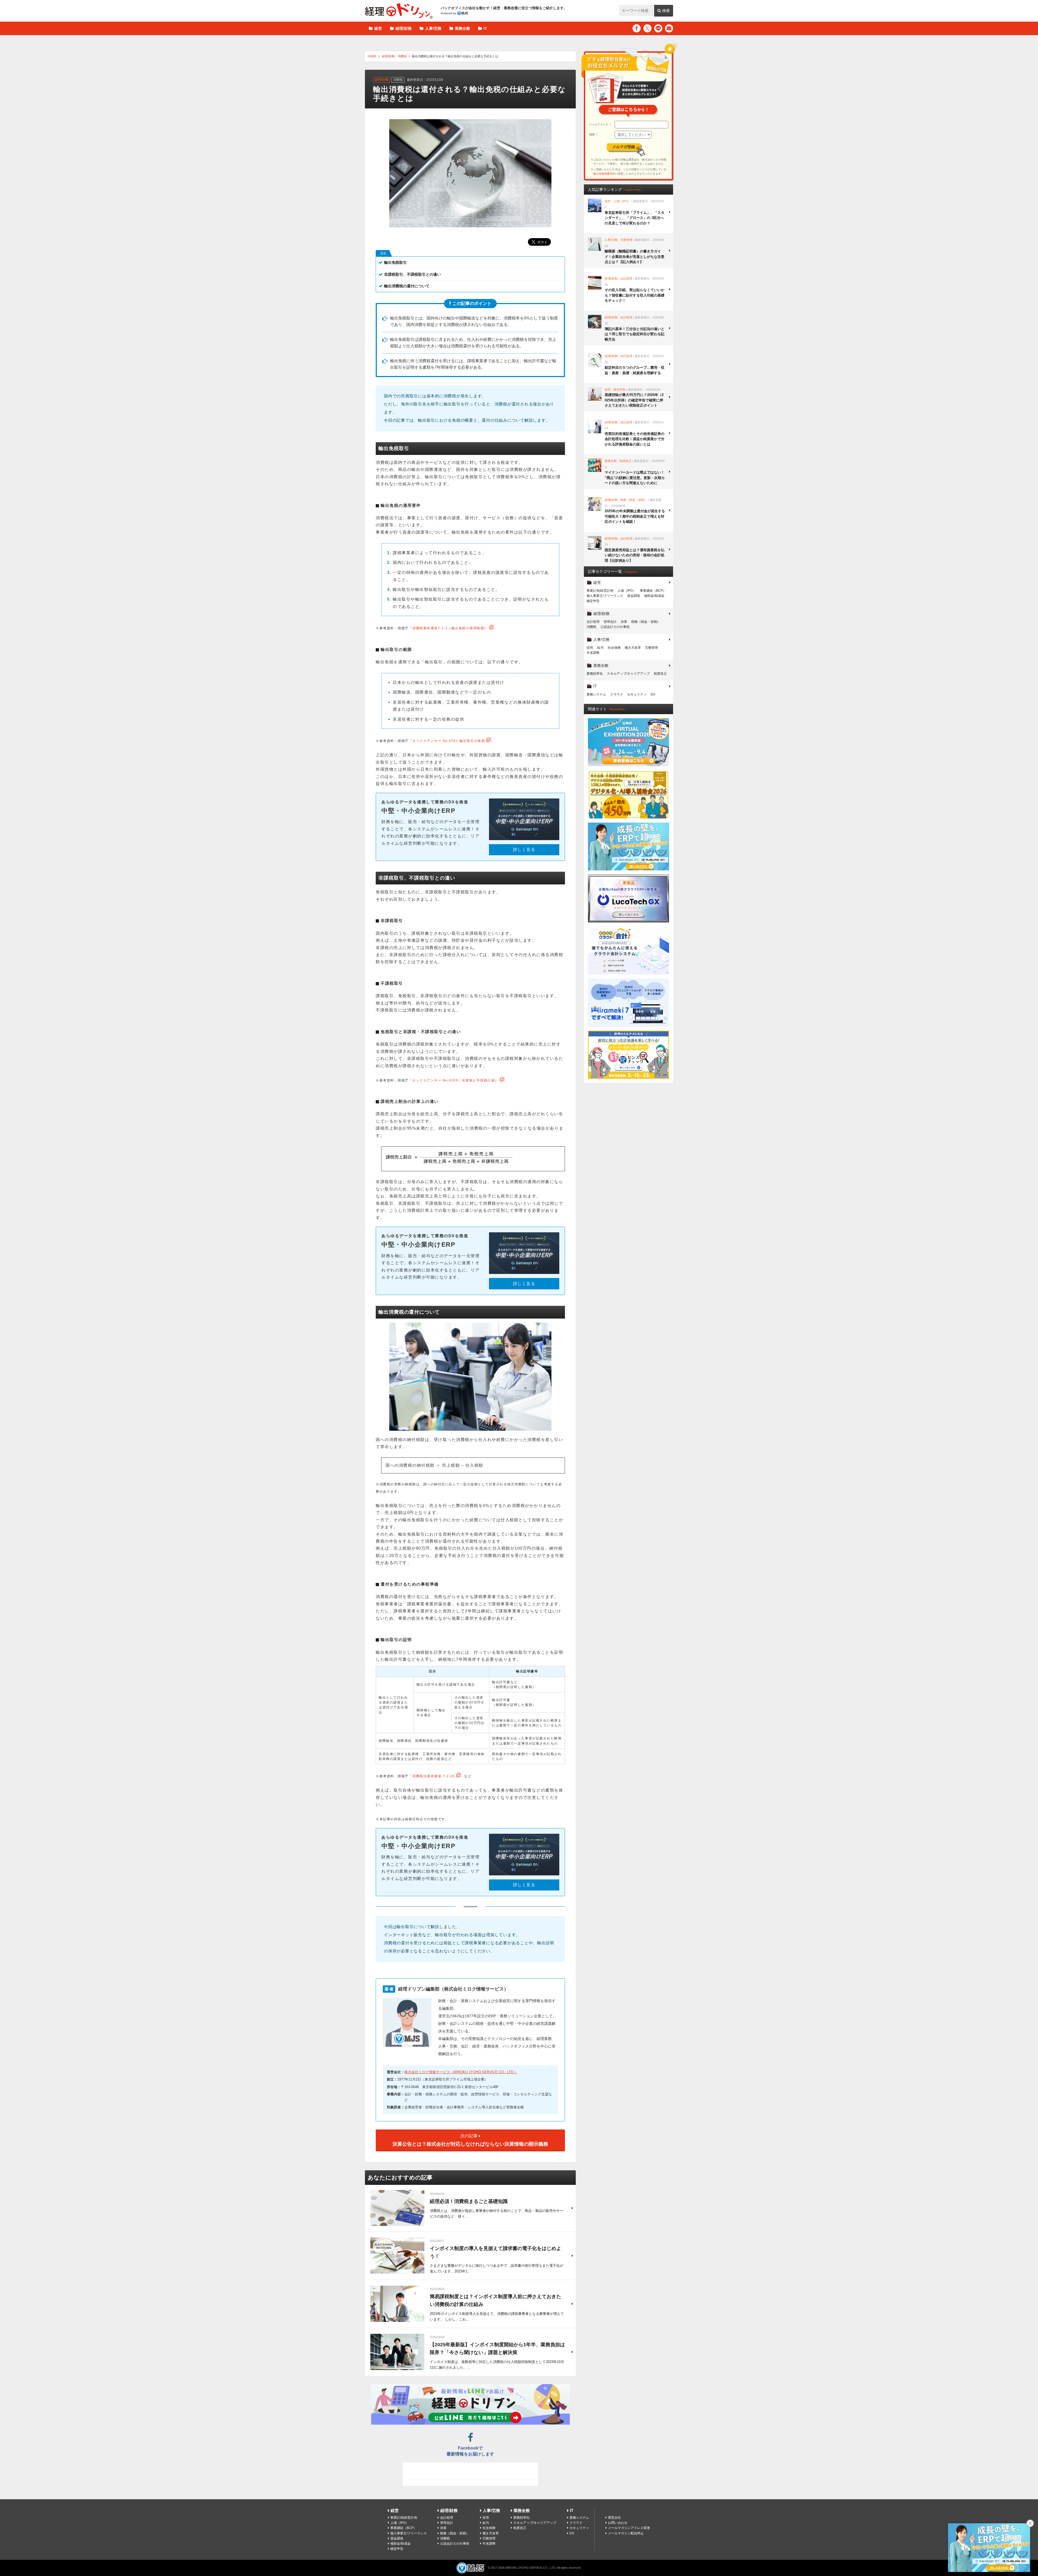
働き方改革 (633, 648)
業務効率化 (595, 674)
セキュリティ (637, 694)
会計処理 (593, 622)
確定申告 (593, 601)
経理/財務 (404, 28)
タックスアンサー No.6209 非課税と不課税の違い (455, 1080)
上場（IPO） (627, 591)
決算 (624, 622)
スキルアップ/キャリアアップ (628, 674)
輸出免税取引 (395, 262)
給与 (600, 648)
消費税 (402, 56)
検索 (666, 11)
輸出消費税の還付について (407, 286)
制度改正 (660, 674)
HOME (372, 56)
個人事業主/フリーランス (605, 596)
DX (653, 694)
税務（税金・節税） (646, 622)
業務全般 (463, 28)
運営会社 (614, 2518)
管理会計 (610, 622)
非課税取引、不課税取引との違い (412, 274)
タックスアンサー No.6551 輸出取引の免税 (449, 741)
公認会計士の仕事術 (615, 627)
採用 (590, 648)
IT (485, 28)
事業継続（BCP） (653, 591)
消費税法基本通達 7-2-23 (434, 1776)
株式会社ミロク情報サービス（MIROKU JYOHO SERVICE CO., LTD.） (461, 2072)
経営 (378, 28)
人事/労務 (433, 28)
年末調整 (593, 653)
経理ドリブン (399, 11)
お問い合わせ (618, 2523)
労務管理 (651, 648)
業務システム (596, 694)
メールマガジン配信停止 (626, 2533)
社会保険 (614, 648)
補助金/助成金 (654, 596)
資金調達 (634, 596)
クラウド (617, 694)
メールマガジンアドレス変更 (629, 2528)
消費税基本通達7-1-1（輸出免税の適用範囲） (450, 628)
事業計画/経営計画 (600, 591)
